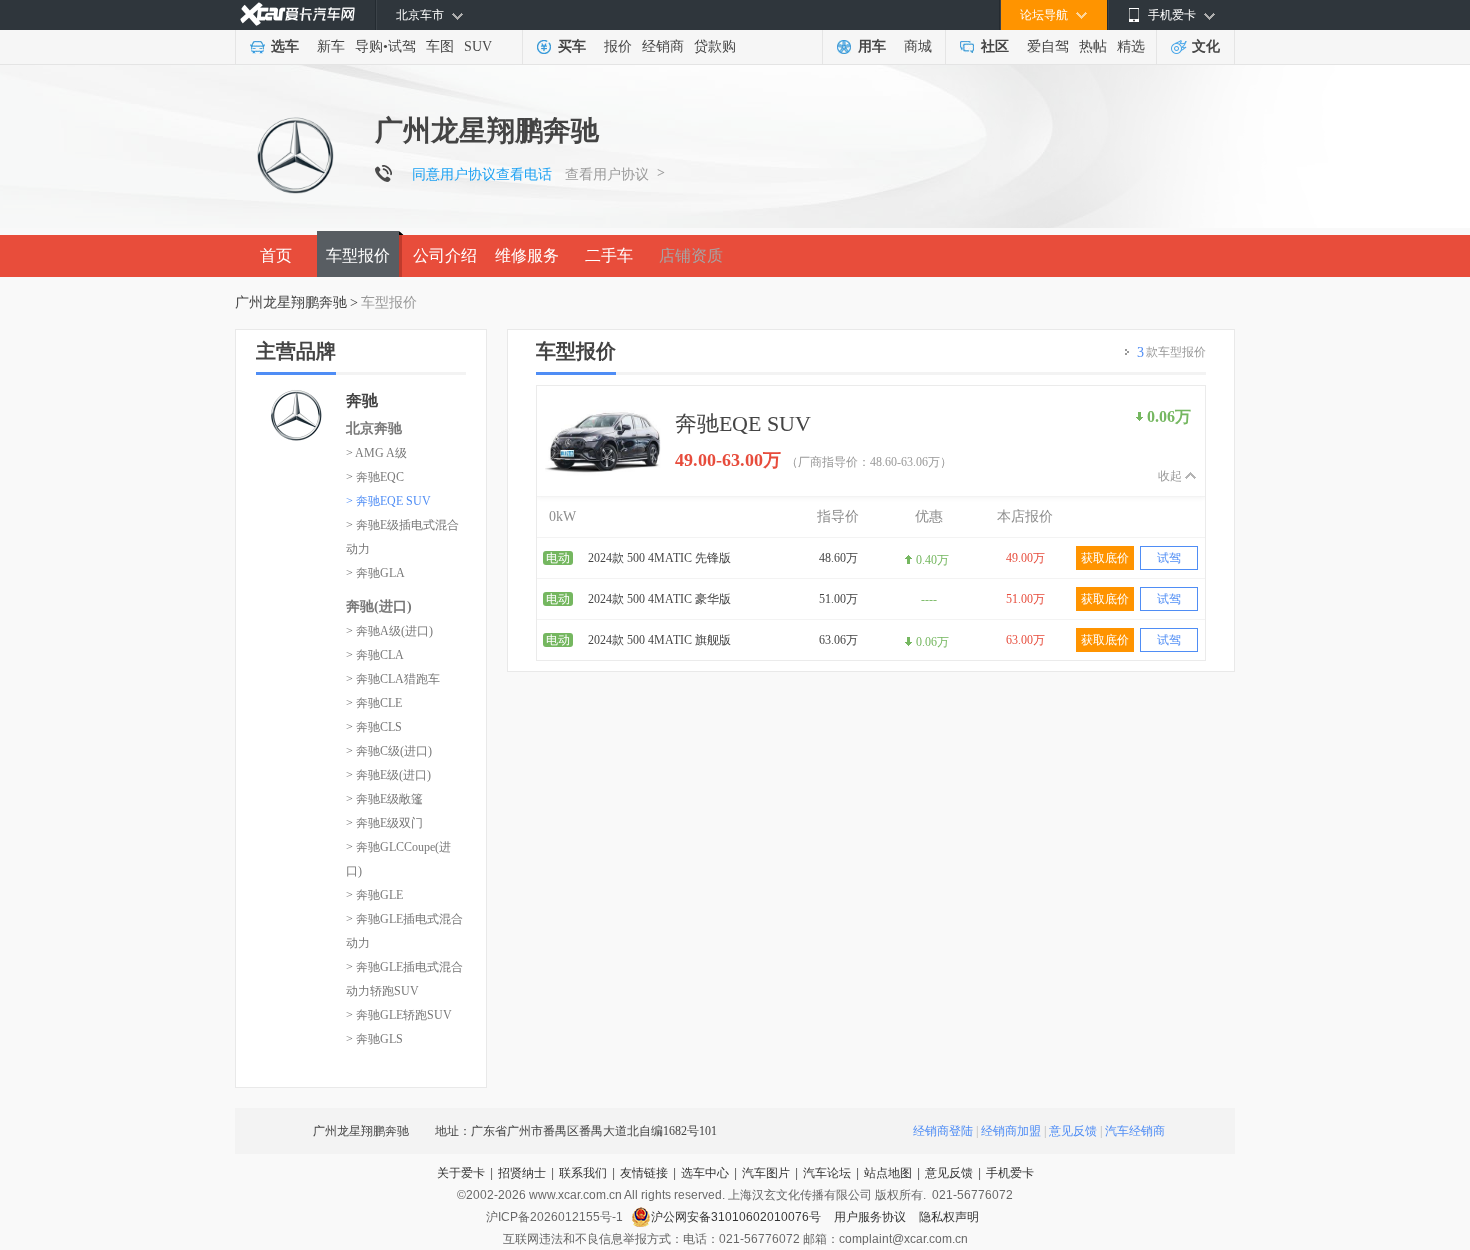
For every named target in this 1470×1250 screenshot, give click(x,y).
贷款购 (715, 46)
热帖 (1093, 46)
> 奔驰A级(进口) (389, 631)
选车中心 (705, 1173)
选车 (285, 46)
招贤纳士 (522, 1173)
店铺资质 (691, 255)
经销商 (663, 46)
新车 (331, 46)
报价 (618, 46)
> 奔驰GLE (374, 895)
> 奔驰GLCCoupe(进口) (398, 859)
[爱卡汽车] (297, 14)
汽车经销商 (1135, 1131)
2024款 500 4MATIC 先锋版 (659, 558)
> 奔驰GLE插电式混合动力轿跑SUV (404, 979)
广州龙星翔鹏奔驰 (291, 302)
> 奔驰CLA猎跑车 (393, 679)
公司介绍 (445, 255)
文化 (1206, 46)
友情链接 (644, 1173)
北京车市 (420, 15)
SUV (478, 46)
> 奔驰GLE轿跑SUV (399, 1015)
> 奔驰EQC (375, 477)
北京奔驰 (374, 428)
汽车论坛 (827, 1173)
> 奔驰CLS (374, 727)
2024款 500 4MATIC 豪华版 (659, 599)
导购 (369, 46)
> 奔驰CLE (374, 703)
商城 (918, 46)
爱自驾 (1048, 46)
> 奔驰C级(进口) (389, 751)
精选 (1131, 46)
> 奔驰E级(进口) (388, 775)
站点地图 (888, 1173)
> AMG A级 (376, 453)
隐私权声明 (949, 1217)
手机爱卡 (1010, 1173)
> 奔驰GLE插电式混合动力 (404, 931)
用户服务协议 (871, 1217)
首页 (276, 255)
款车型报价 (1171, 352)
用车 (872, 46)
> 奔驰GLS (374, 1039)
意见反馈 (1073, 1131)
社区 (995, 46)
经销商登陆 (943, 1131)
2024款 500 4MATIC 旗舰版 (659, 640)
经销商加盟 (1011, 1131)
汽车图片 (766, 1173)
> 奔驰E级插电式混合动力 (402, 537)
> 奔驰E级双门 (384, 823)
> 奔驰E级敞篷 (384, 799)
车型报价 (358, 255)
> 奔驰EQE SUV (388, 501)
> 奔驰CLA (375, 655)
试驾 (402, 46)
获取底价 (1105, 558)
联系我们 (583, 1173)
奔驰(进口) (379, 606)
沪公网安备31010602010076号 (737, 1217)
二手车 (609, 255)
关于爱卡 (461, 1173)
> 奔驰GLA (375, 573)
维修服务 (527, 255)
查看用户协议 (607, 174)
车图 (440, 46)
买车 (572, 46)
